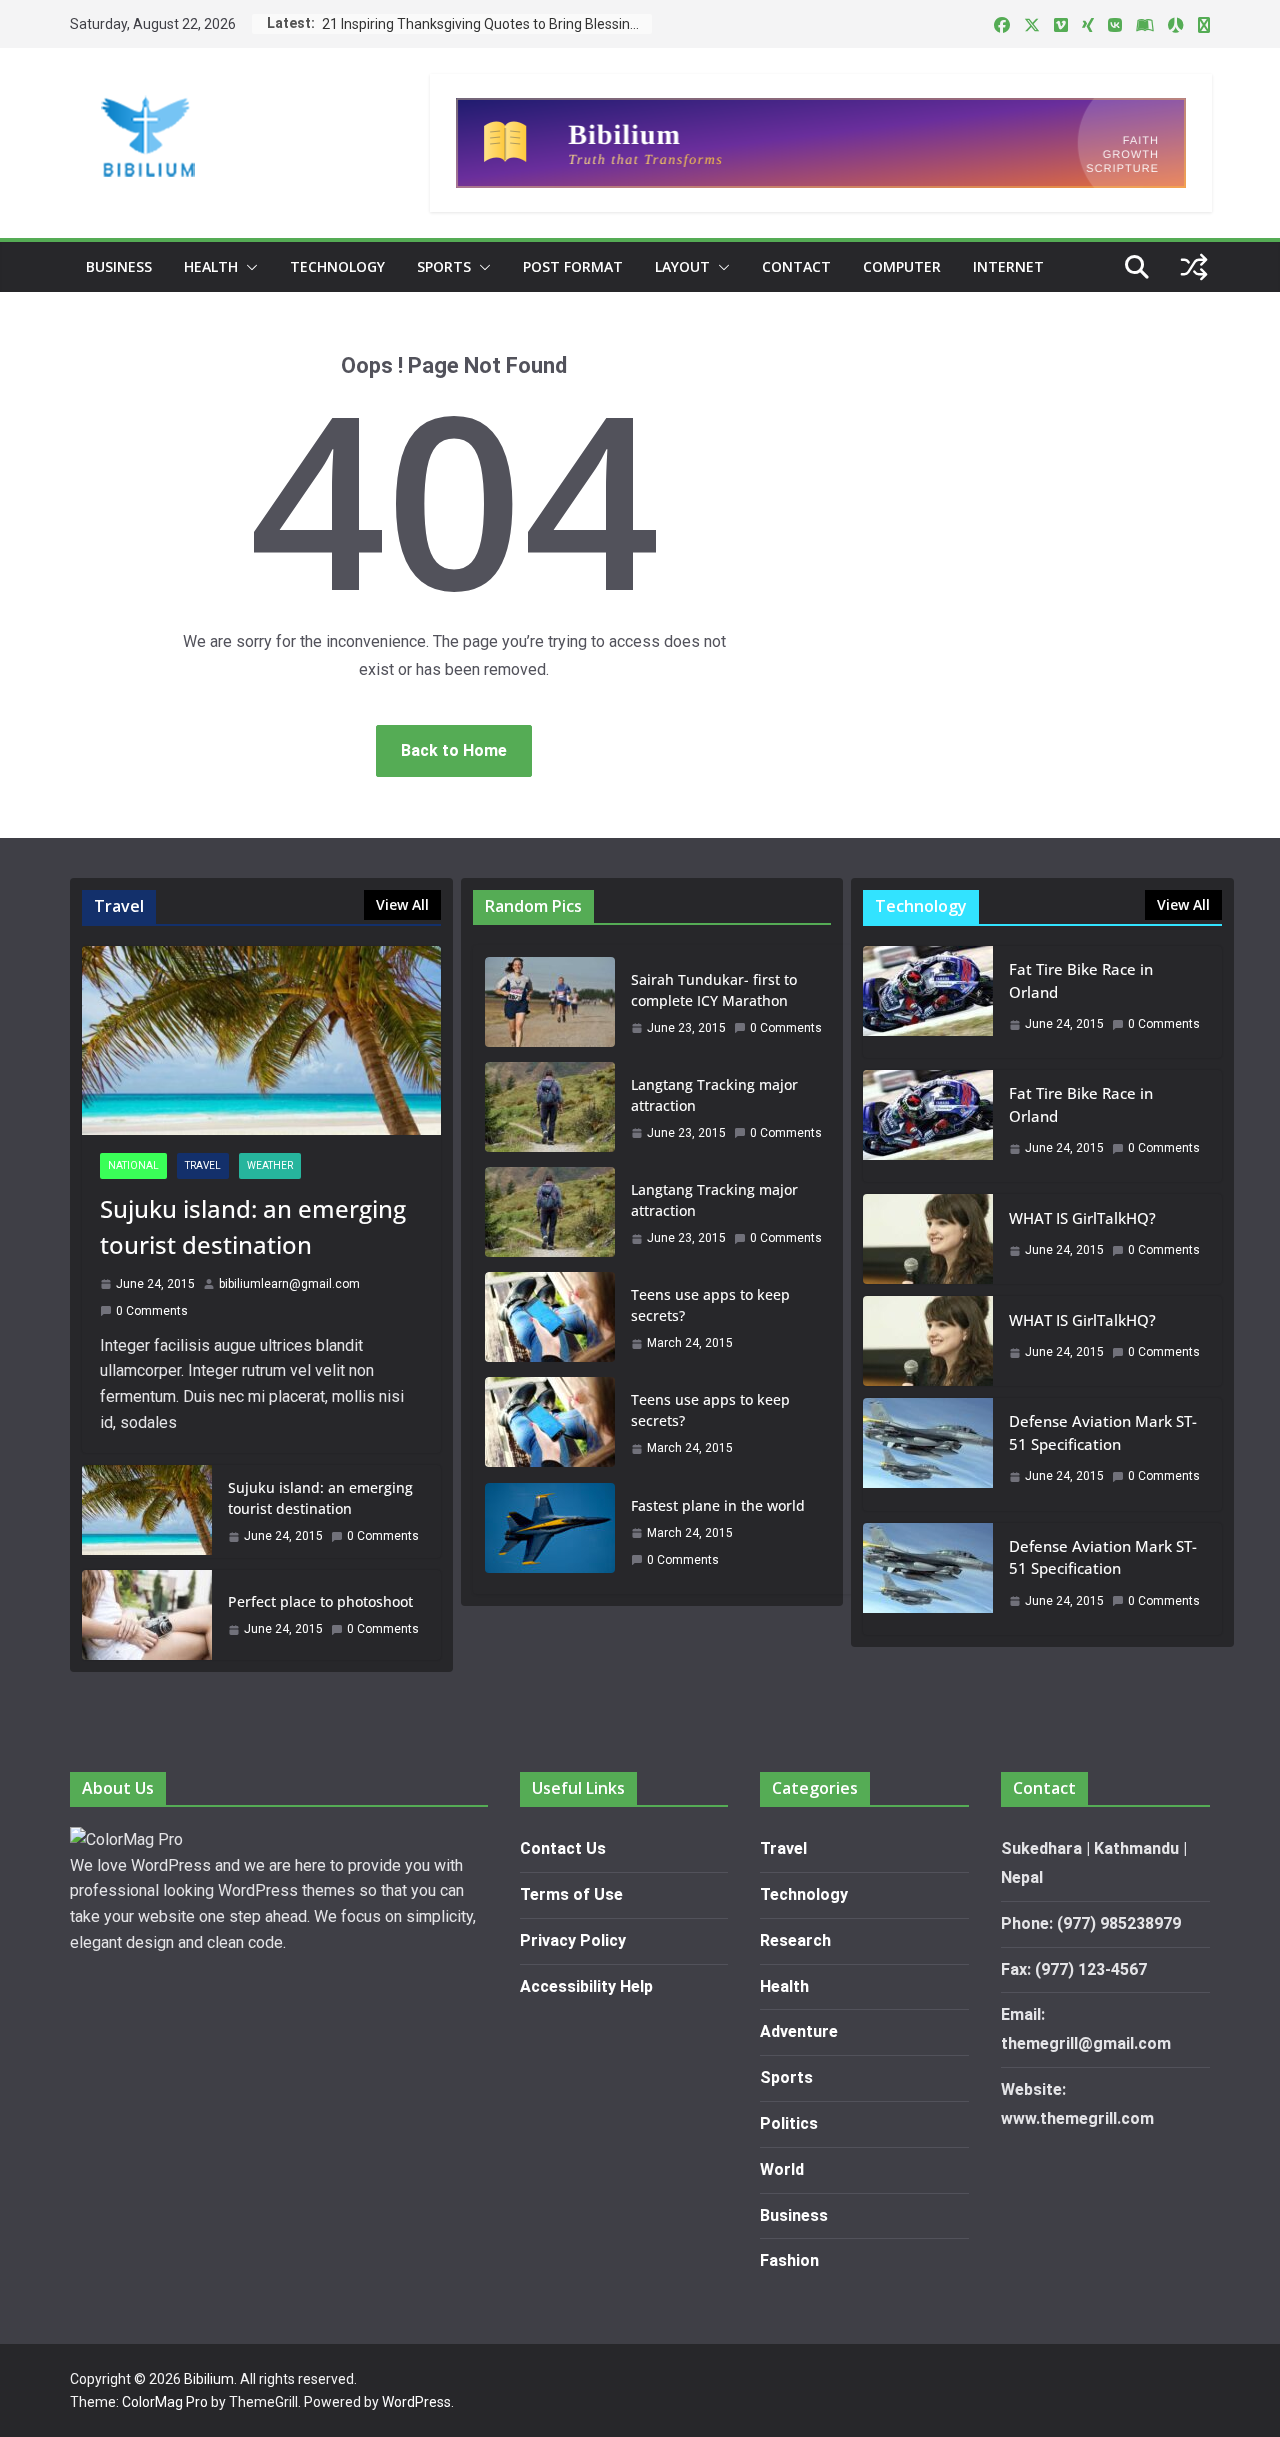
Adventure (799, 2031)
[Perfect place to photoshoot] (147, 1615)
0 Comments (152, 1311)
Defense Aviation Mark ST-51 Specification (1103, 1432)
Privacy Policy (573, 1940)
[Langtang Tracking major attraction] (550, 1108)
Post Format (573, 266)
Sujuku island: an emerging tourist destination (253, 1226)
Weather (270, 1165)
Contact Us (563, 1848)
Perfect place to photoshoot (320, 1601)
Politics (789, 2123)
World (782, 2169)
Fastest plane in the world (718, 1505)
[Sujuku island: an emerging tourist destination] (261, 1040)
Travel (203, 1165)
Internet (1008, 266)
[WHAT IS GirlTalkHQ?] (928, 1239)
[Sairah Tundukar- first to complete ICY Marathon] (550, 1003)
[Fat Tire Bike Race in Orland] (928, 1002)
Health (211, 266)
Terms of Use (571, 1894)
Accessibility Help (586, 1986)
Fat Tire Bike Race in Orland (1081, 980)
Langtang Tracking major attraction (714, 1095)
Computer (902, 266)
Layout (682, 266)
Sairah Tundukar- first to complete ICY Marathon (714, 990)
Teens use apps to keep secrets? (710, 1305)
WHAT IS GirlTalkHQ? (1082, 1218)
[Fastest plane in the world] (550, 1532)
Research (795, 1940)
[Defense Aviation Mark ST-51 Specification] (928, 1454)
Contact (796, 266)
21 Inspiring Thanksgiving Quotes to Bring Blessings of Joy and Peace (487, 24)
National (133, 1165)
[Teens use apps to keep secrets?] (550, 1318)
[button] (248, 267)
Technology (337, 266)
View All (402, 904)
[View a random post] (1194, 267)
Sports (444, 266)
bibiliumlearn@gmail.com (289, 1284)
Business (119, 266)
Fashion (789, 2260)
